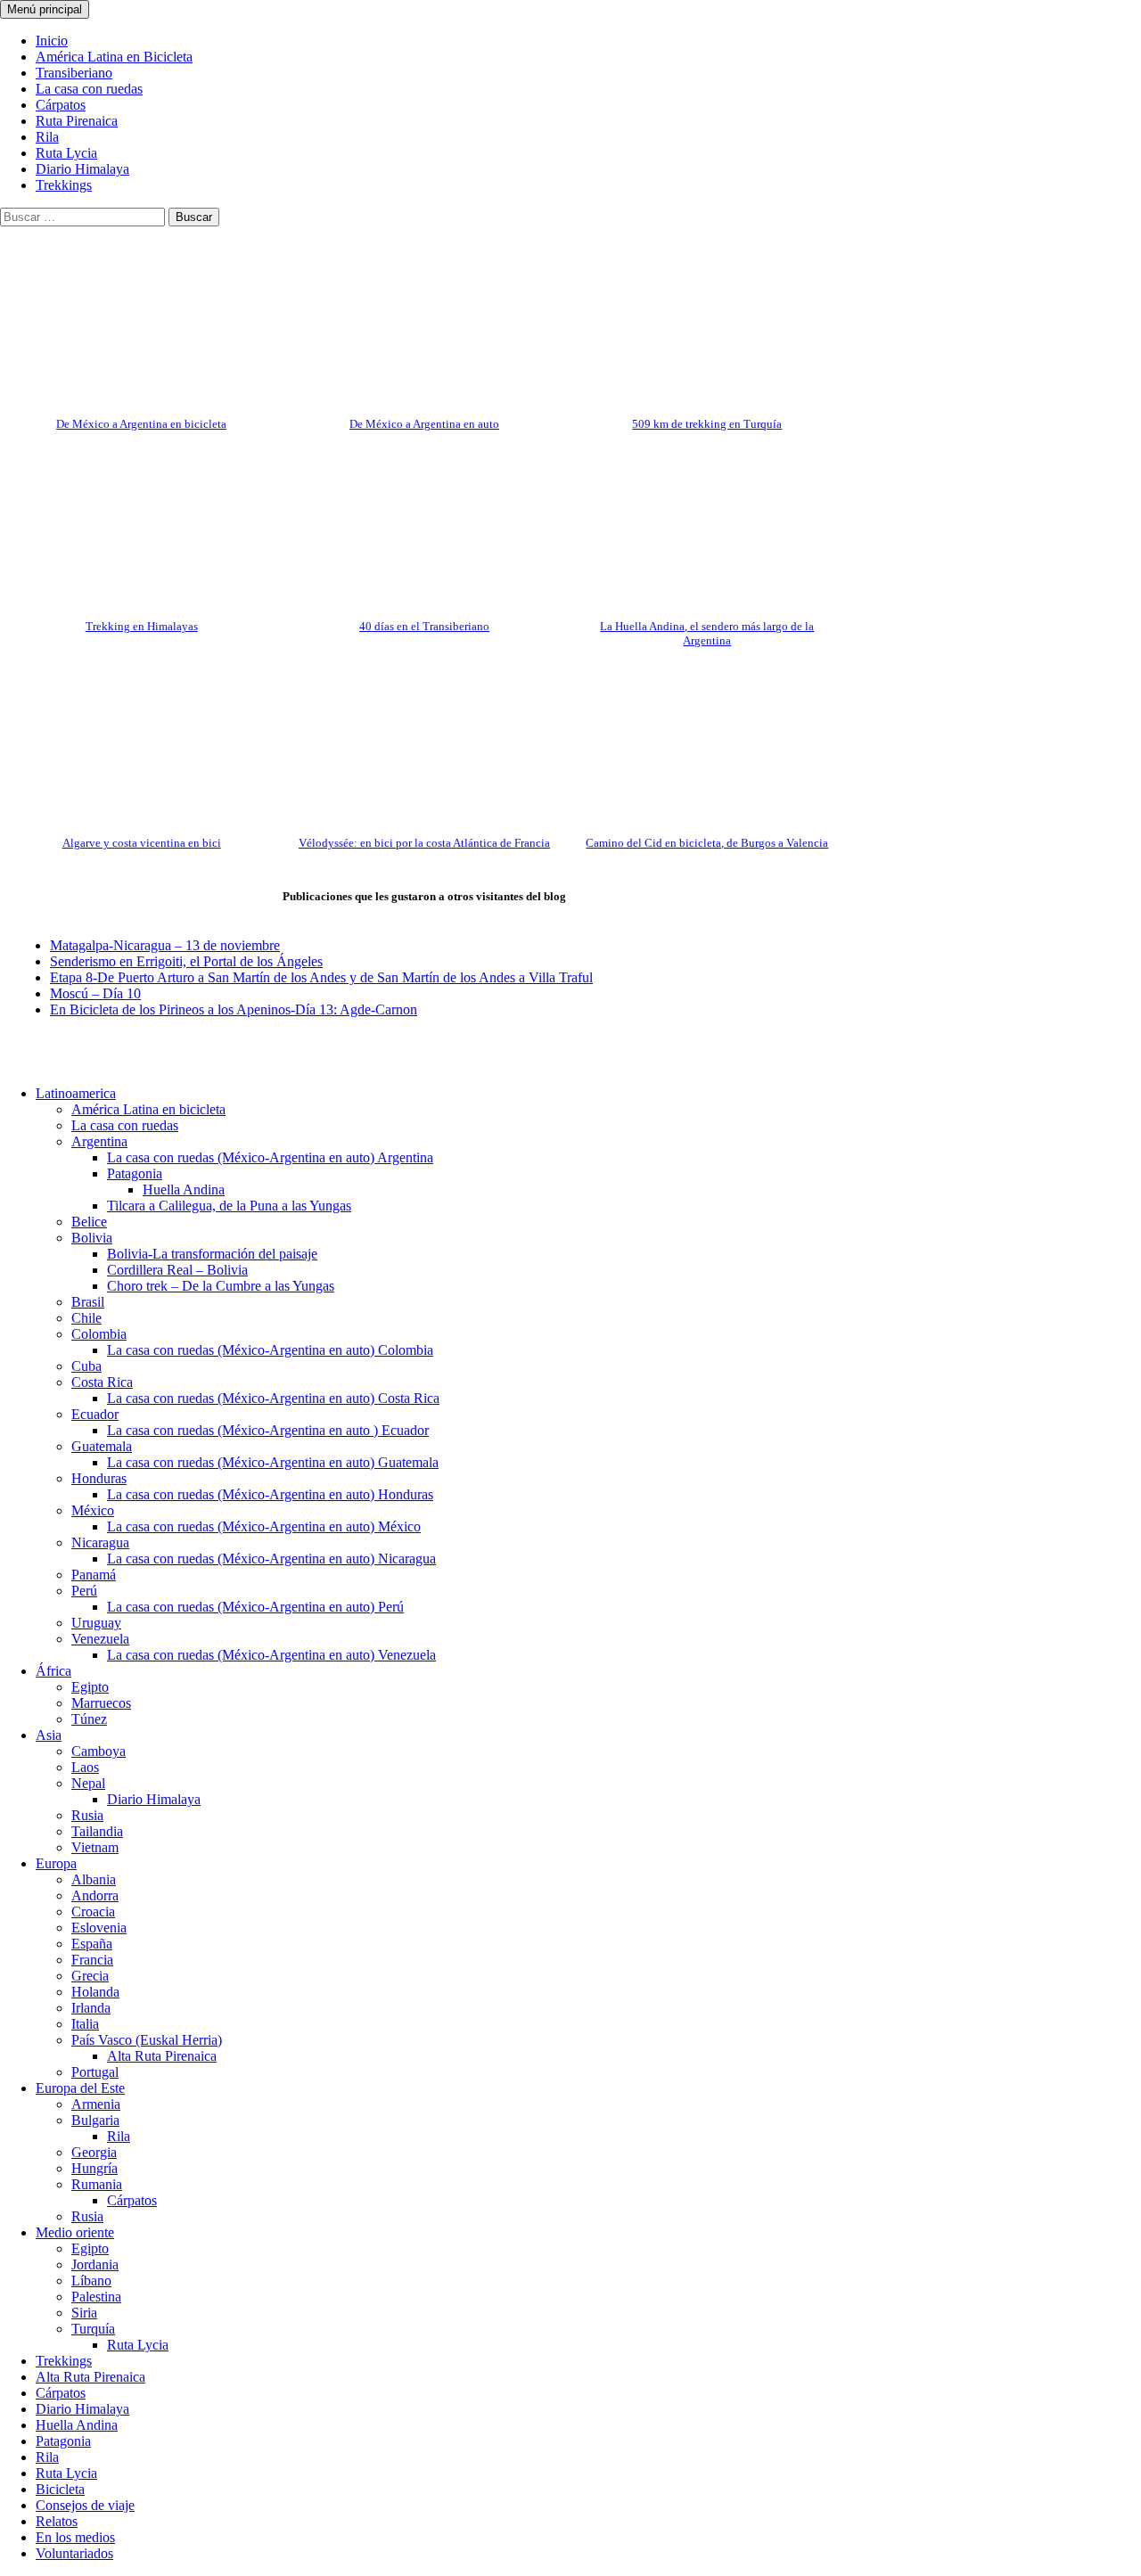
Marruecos (101, 1703)
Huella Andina (184, 1190)
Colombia (99, 1334)
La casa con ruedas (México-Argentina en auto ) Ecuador (268, 1430)
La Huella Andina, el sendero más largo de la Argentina (707, 633)
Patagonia (135, 1173)
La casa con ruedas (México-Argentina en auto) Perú (255, 1607)
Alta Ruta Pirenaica (162, 2056)
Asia (49, 1735)
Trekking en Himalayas (142, 626)
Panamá (94, 1575)
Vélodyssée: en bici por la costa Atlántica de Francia (424, 843)
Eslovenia (99, 1928)
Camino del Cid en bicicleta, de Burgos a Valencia (707, 843)
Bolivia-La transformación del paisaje (212, 1254)
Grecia (90, 1976)
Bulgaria (95, 2120)
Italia (85, 2024)
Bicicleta (60, 2489)
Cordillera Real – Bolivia (177, 1270)
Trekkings (64, 185)
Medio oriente (75, 2232)
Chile (86, 1318)
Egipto (90, 1687)
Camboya (99, 1751)
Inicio (52, 41)
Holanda (95, 1992)
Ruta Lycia (66, 153)
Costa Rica (102, 1382)
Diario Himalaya (82, 169)
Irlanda (91, 2008)
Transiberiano (74, 73)
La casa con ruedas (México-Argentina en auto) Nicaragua (271, 1559)
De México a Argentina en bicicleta (141, 424)
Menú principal (45, 9)
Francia (92, 1960)
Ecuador (95, 1414)
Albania (94, 1879)
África (53, 1671)
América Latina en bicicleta (148, 1109)
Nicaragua (100, 1542)
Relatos (57, 2521)
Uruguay (96, 1623)
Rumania (97, 2184)
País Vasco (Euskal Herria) (147, 2040)
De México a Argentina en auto (424, 424)
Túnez (89, 1719)
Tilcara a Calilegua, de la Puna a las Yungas (229, 1206)
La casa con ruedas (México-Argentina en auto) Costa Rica (273, 1398)
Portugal (95, 2072)
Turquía (93, 2329)
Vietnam (95, 1847)
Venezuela (100, 1639)
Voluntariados (74, 2553)
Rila (47, 137)
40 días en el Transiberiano (424, 626)
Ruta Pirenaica (77, 121)
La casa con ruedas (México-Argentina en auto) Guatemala (273, 1462)
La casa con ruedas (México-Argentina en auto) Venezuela (271, 1655)
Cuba (86, 1366)
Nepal (88, 1783)
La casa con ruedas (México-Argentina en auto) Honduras (270, 1494)
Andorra (95, 1895)
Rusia (87, 1815)
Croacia (93, 1911)
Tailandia (97, 1831)
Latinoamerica (76, 1093)
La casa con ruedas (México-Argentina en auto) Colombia (270, 1350)
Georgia (94, 2152)
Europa (56, 1863)
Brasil (88, 1302)
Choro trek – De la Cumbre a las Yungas (221, 1286)
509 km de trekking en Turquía (707, 424)
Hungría (94, 2168)
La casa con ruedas (89, 89)
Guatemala (102, 1446)
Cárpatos (61, 105)
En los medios (75, 2537)
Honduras (99, 1478)
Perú (84, 1591)
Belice (89, 1222)
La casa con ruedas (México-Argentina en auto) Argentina (270, 1157)
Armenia (96, 2104)
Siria (84, 2313)
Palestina (96, 2297)
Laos (85, 1767)
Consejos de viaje (85, 2505)
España (92, 1944)
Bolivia (92, 1238)
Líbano (91, 2281)
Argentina (99, 1141)
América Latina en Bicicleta (114, 57)
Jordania (95, 2264)
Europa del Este (80, 2088)
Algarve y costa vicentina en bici (142, 843)
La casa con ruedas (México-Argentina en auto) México (264, 1526)
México (93, 1510)
